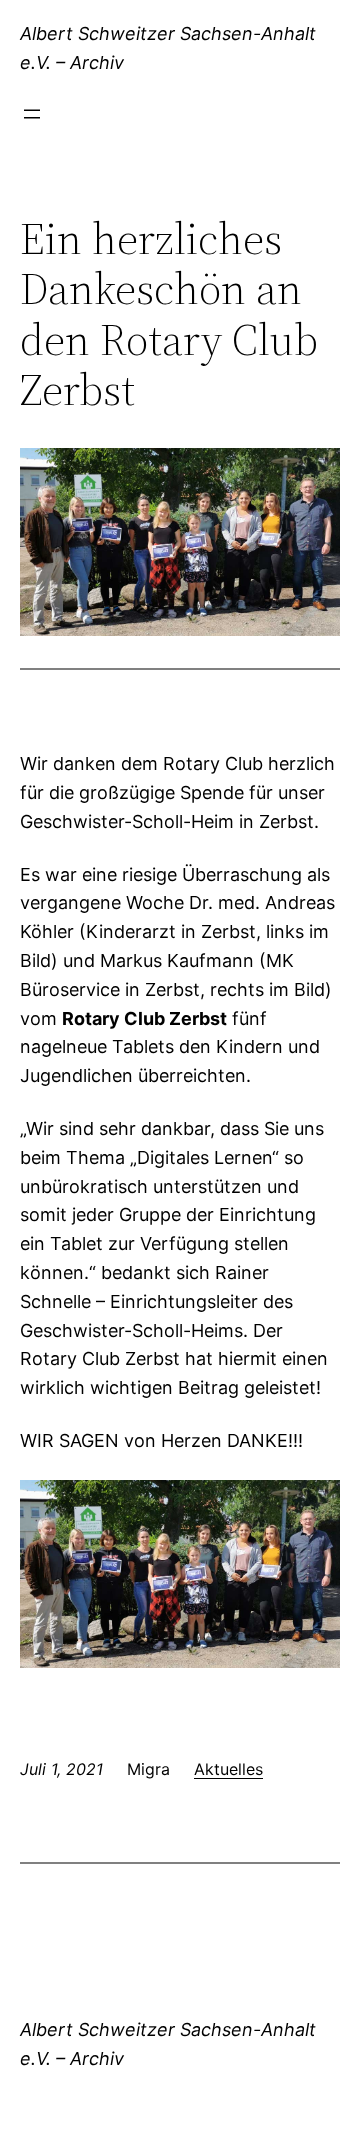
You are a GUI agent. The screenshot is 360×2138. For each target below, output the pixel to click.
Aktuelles (228, 1769)
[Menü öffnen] (32, 114)
